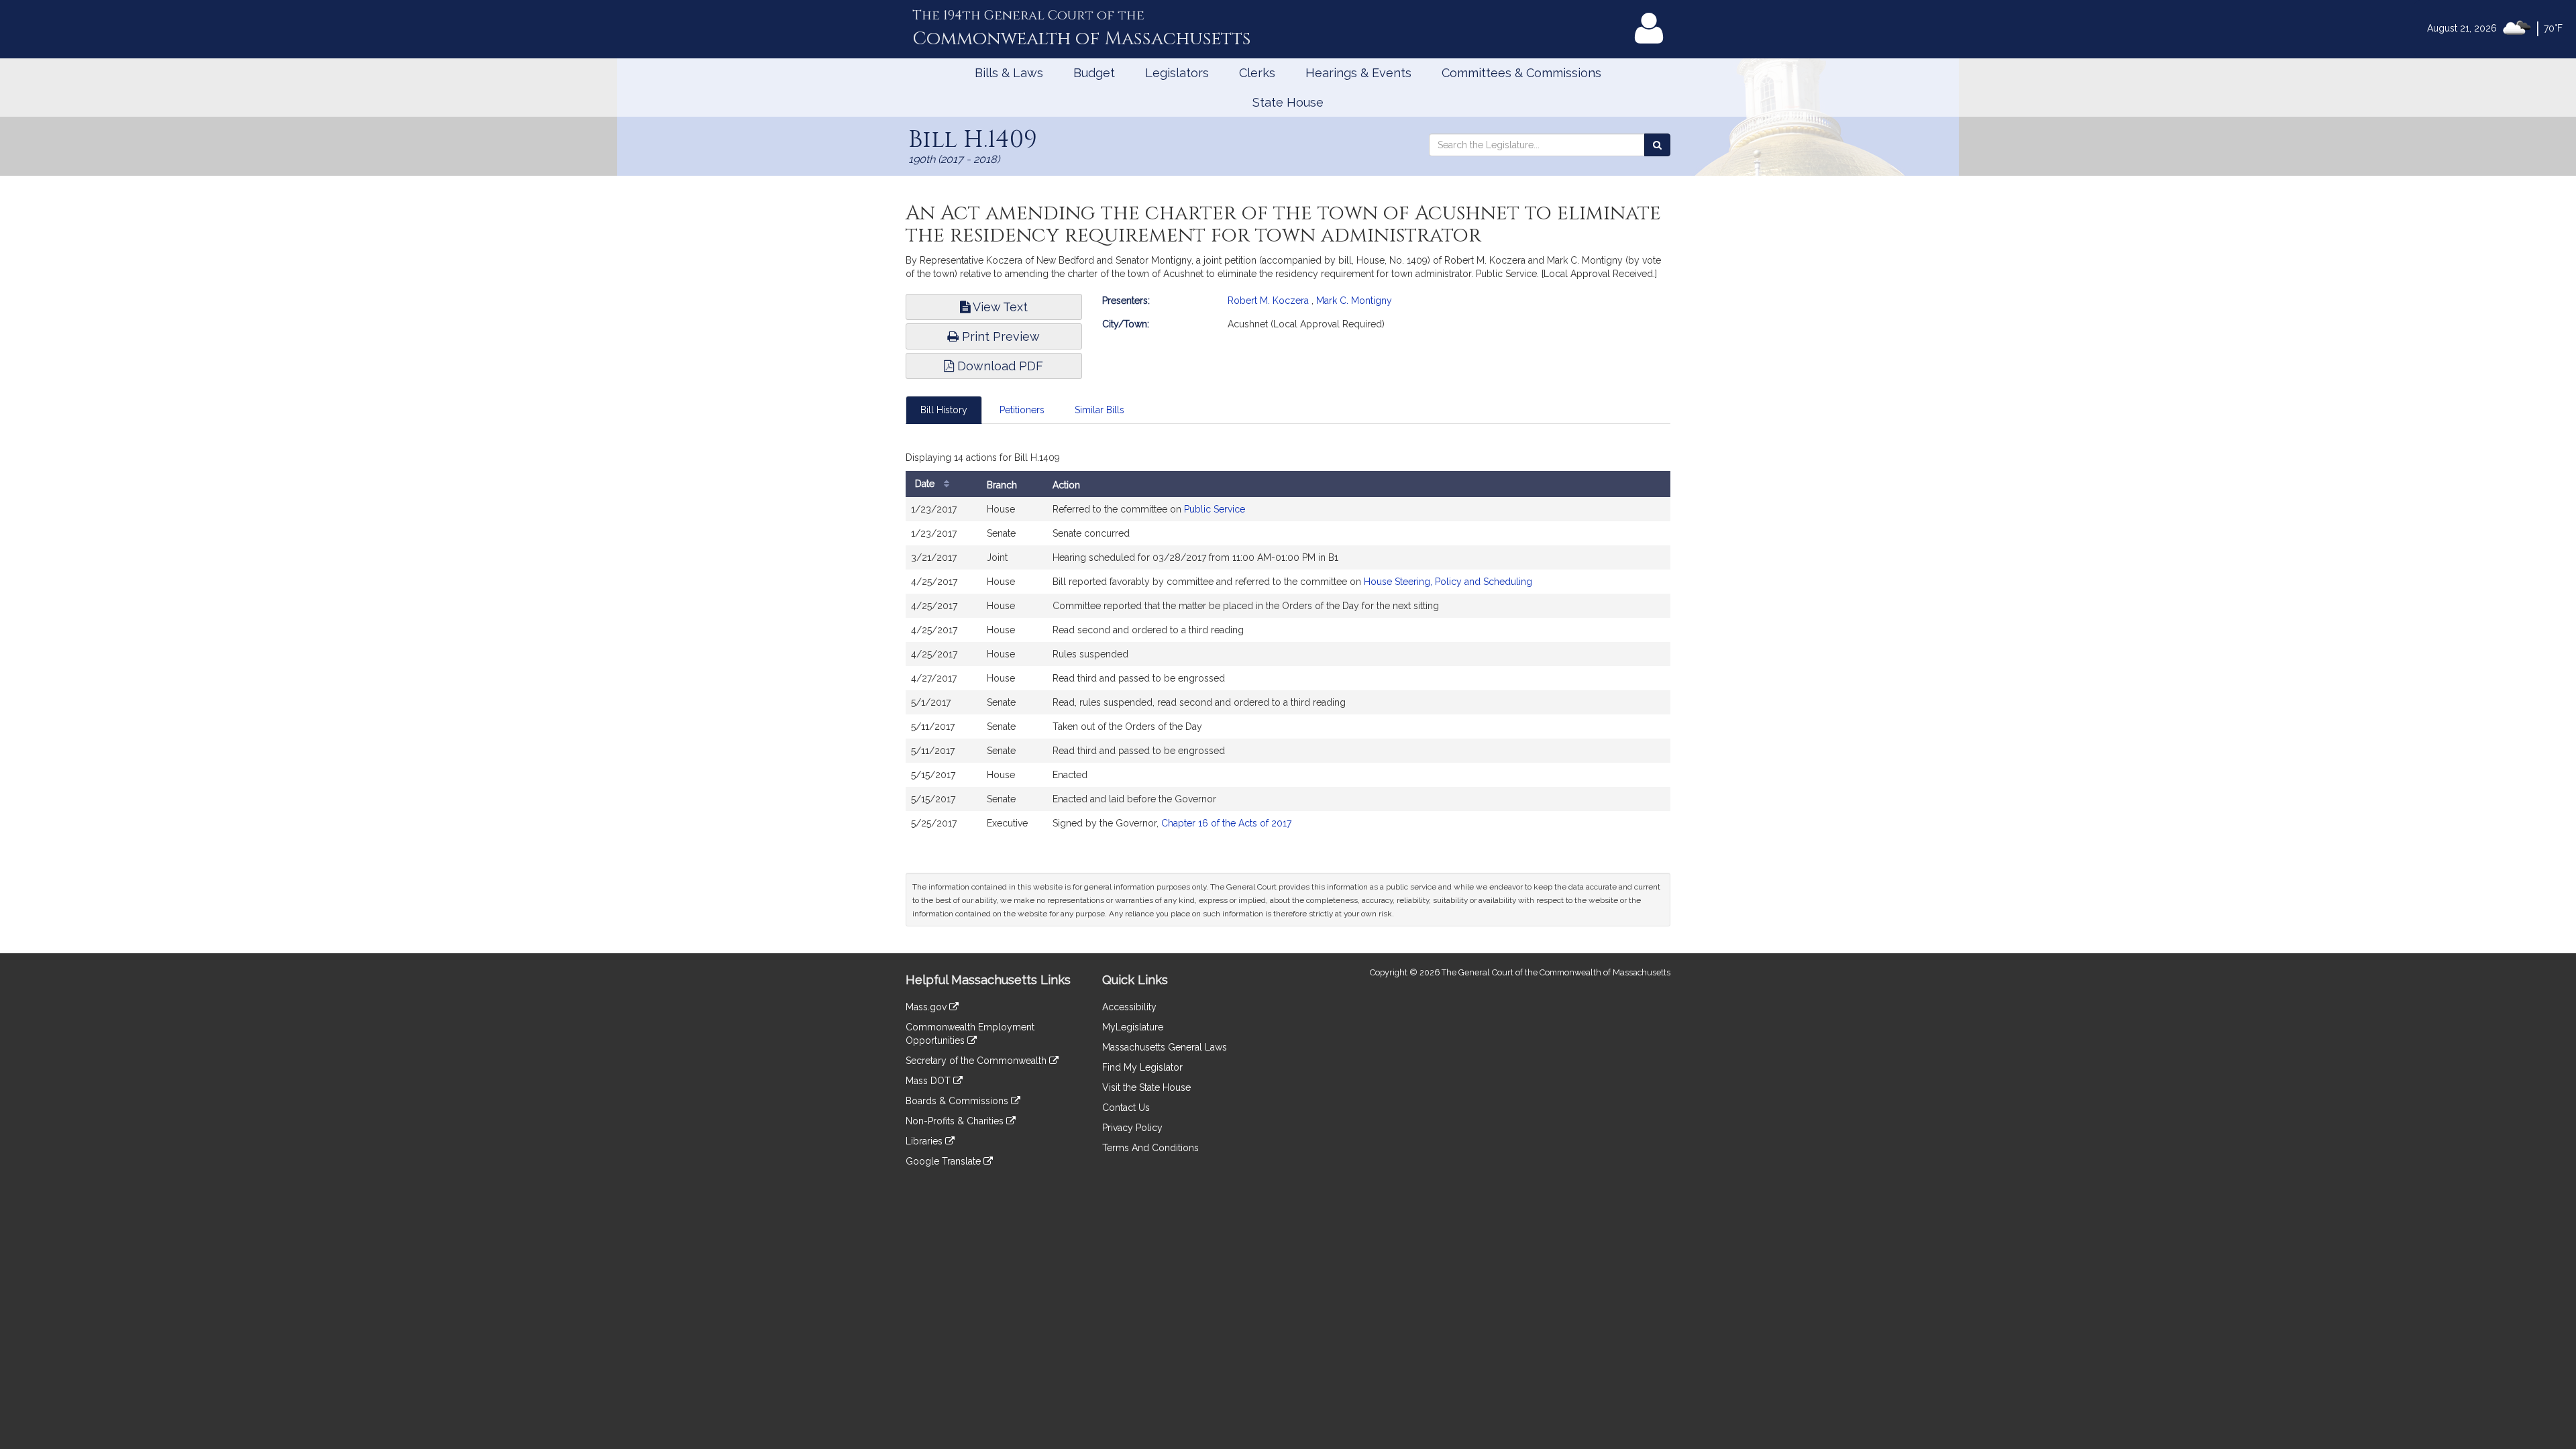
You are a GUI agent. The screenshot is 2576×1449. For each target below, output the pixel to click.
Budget (1094, 73)
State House (1288, 102)
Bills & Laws (1009, 73)
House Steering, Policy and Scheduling (1448, 582)
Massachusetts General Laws (1165, 1047)
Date (926, 484)
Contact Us (1126, 1108)
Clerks (1257, 73)
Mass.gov (927, 1007)
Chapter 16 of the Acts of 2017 (1226, 823)
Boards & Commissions (958, 1101)
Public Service (1215, 509)
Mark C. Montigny (1354, 301)
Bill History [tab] (944, 410)
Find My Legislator (1142, 1067)
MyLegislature (1133, 1027)
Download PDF (999, 366)
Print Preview (999, 336)
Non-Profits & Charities (956, 1121)
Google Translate (945, 1161)
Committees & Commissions (1521, 73)
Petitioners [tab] (1022, 410)
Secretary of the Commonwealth (977, 1061)
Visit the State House (1146, 1087)
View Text (999, 307)
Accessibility (1129, 1007)
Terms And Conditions (1150, 1148)
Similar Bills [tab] (1099, 410)
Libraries (925, 1141)
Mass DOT (929, 1081)
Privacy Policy (1132, 1128)
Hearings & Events (1358, 73)
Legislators (1177, 73)
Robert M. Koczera (1268, 301)
